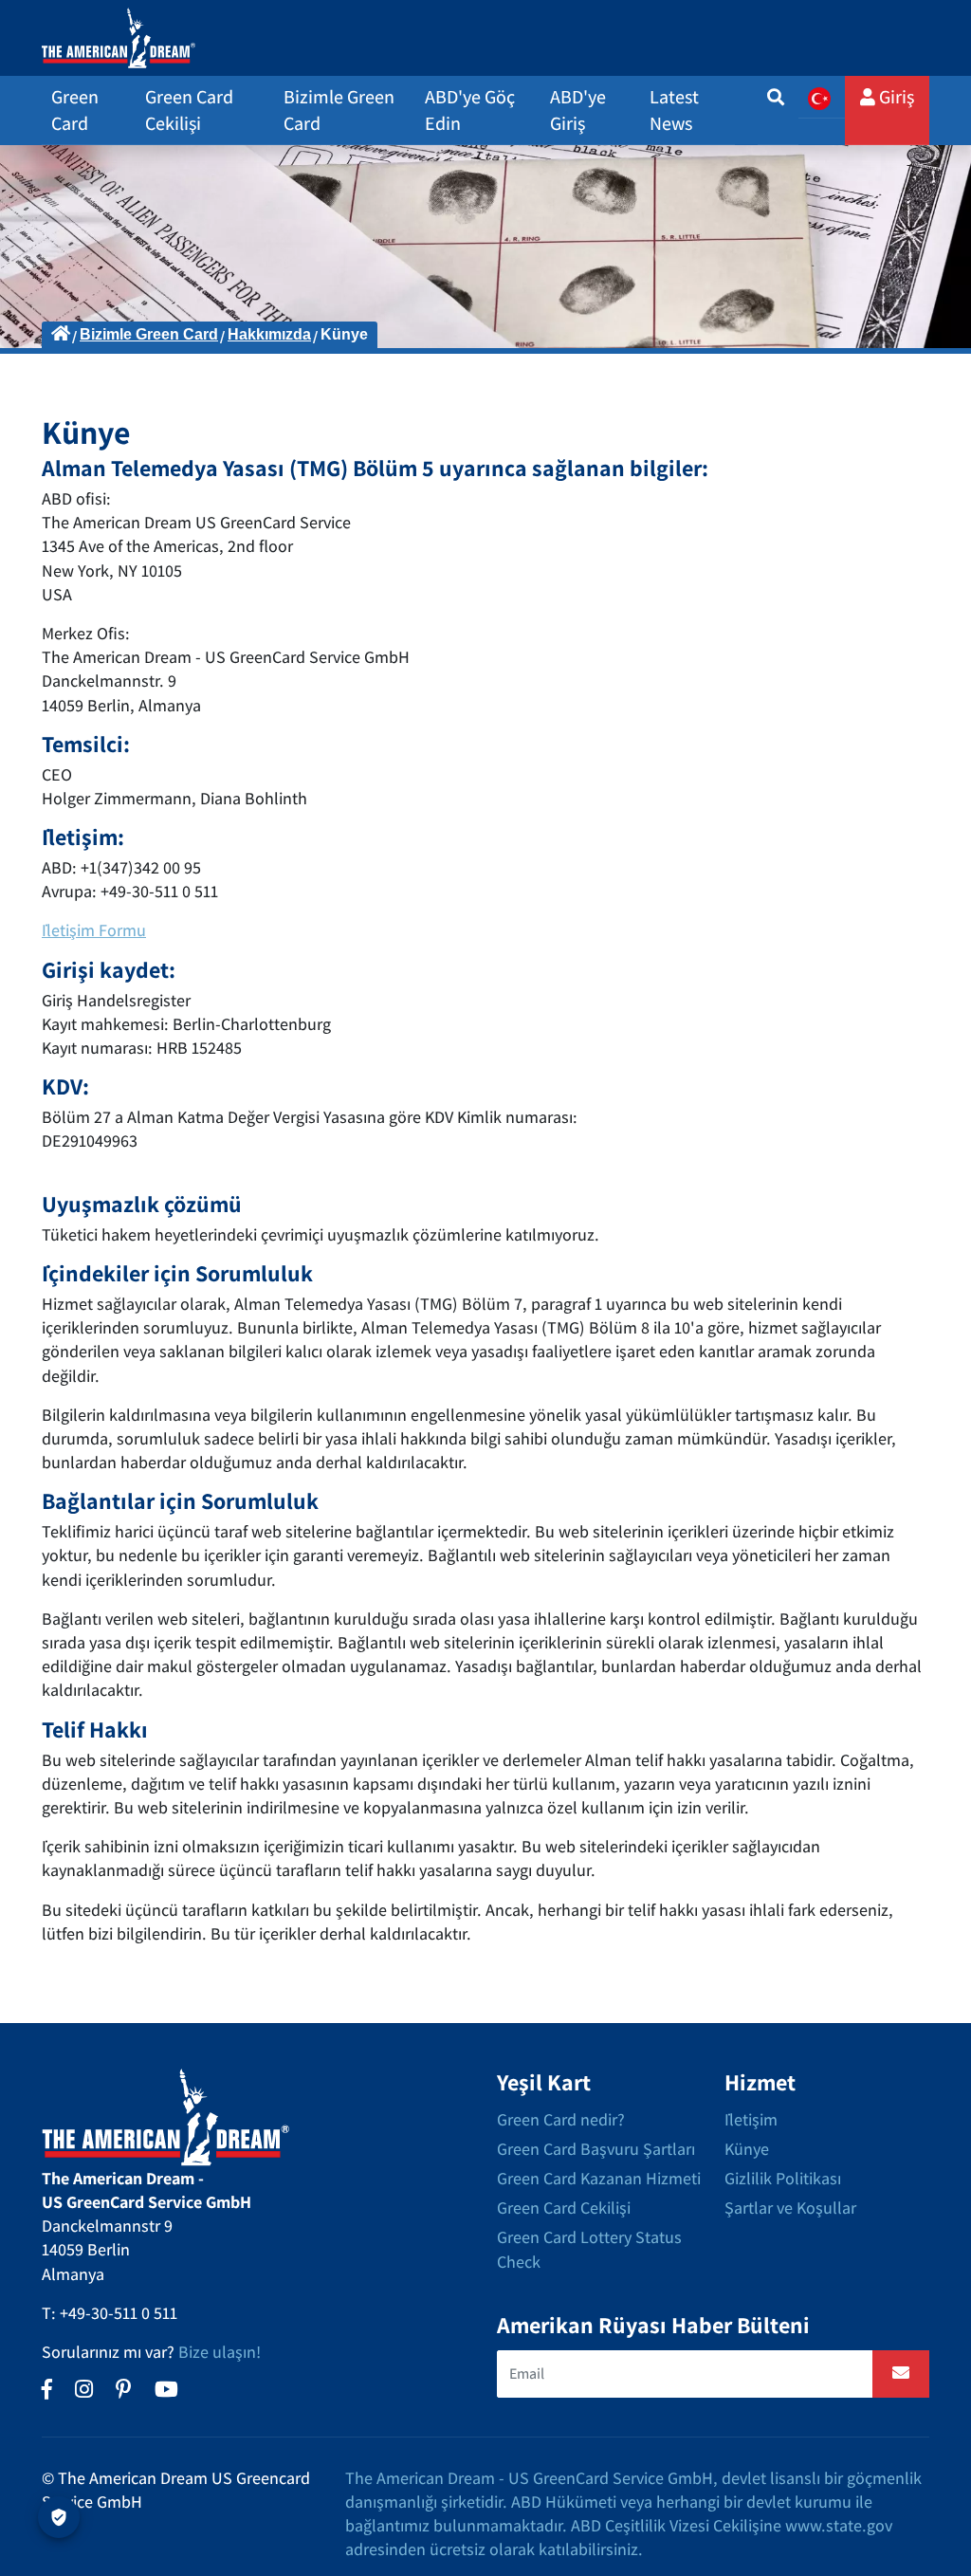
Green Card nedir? (561, 2119)
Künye (747, 2149)
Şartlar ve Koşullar (790, 2208)
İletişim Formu (94, 930)
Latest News (674, 110)
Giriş (895, 97)
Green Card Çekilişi (564, 2208)
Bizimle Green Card (149, 334)
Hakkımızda (269, 334)
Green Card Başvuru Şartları (596, 2149)
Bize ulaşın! (220, 2352)
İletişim (751, 2119)
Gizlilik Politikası (783, 2178)
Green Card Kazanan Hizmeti (599, 2178)
